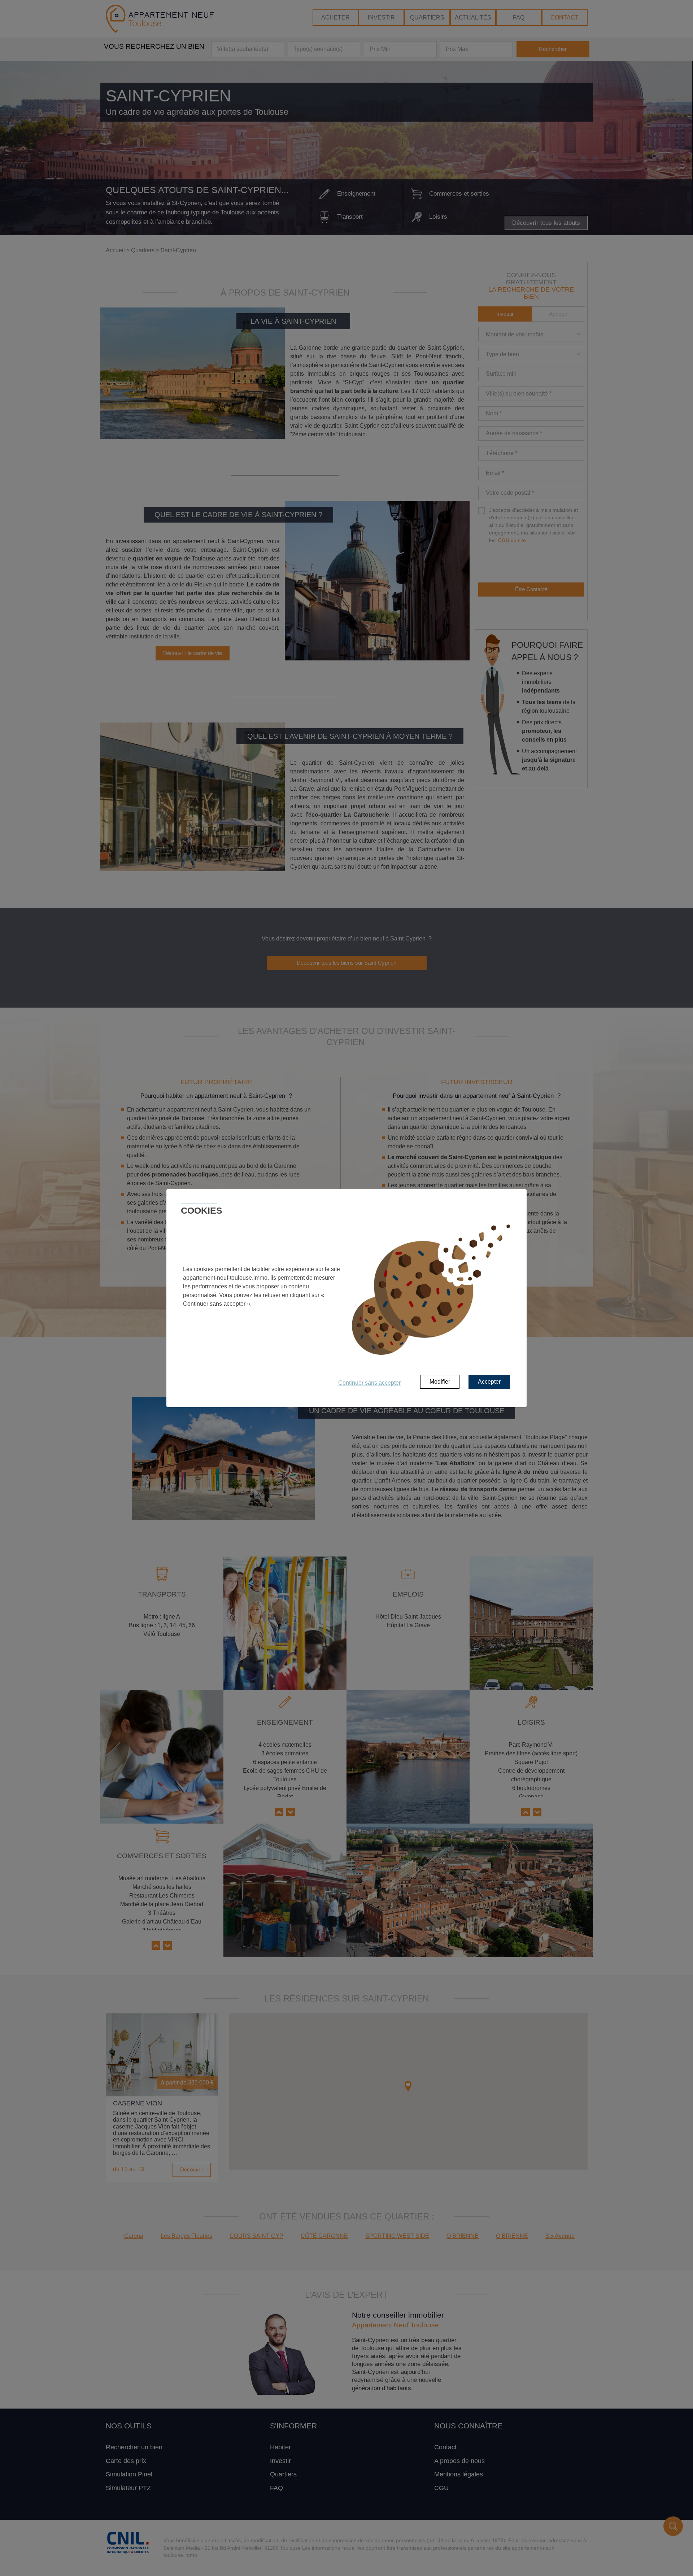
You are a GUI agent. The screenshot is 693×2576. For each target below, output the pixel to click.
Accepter (489, 1382)
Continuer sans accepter (369, 1383)
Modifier (440, 1382)
